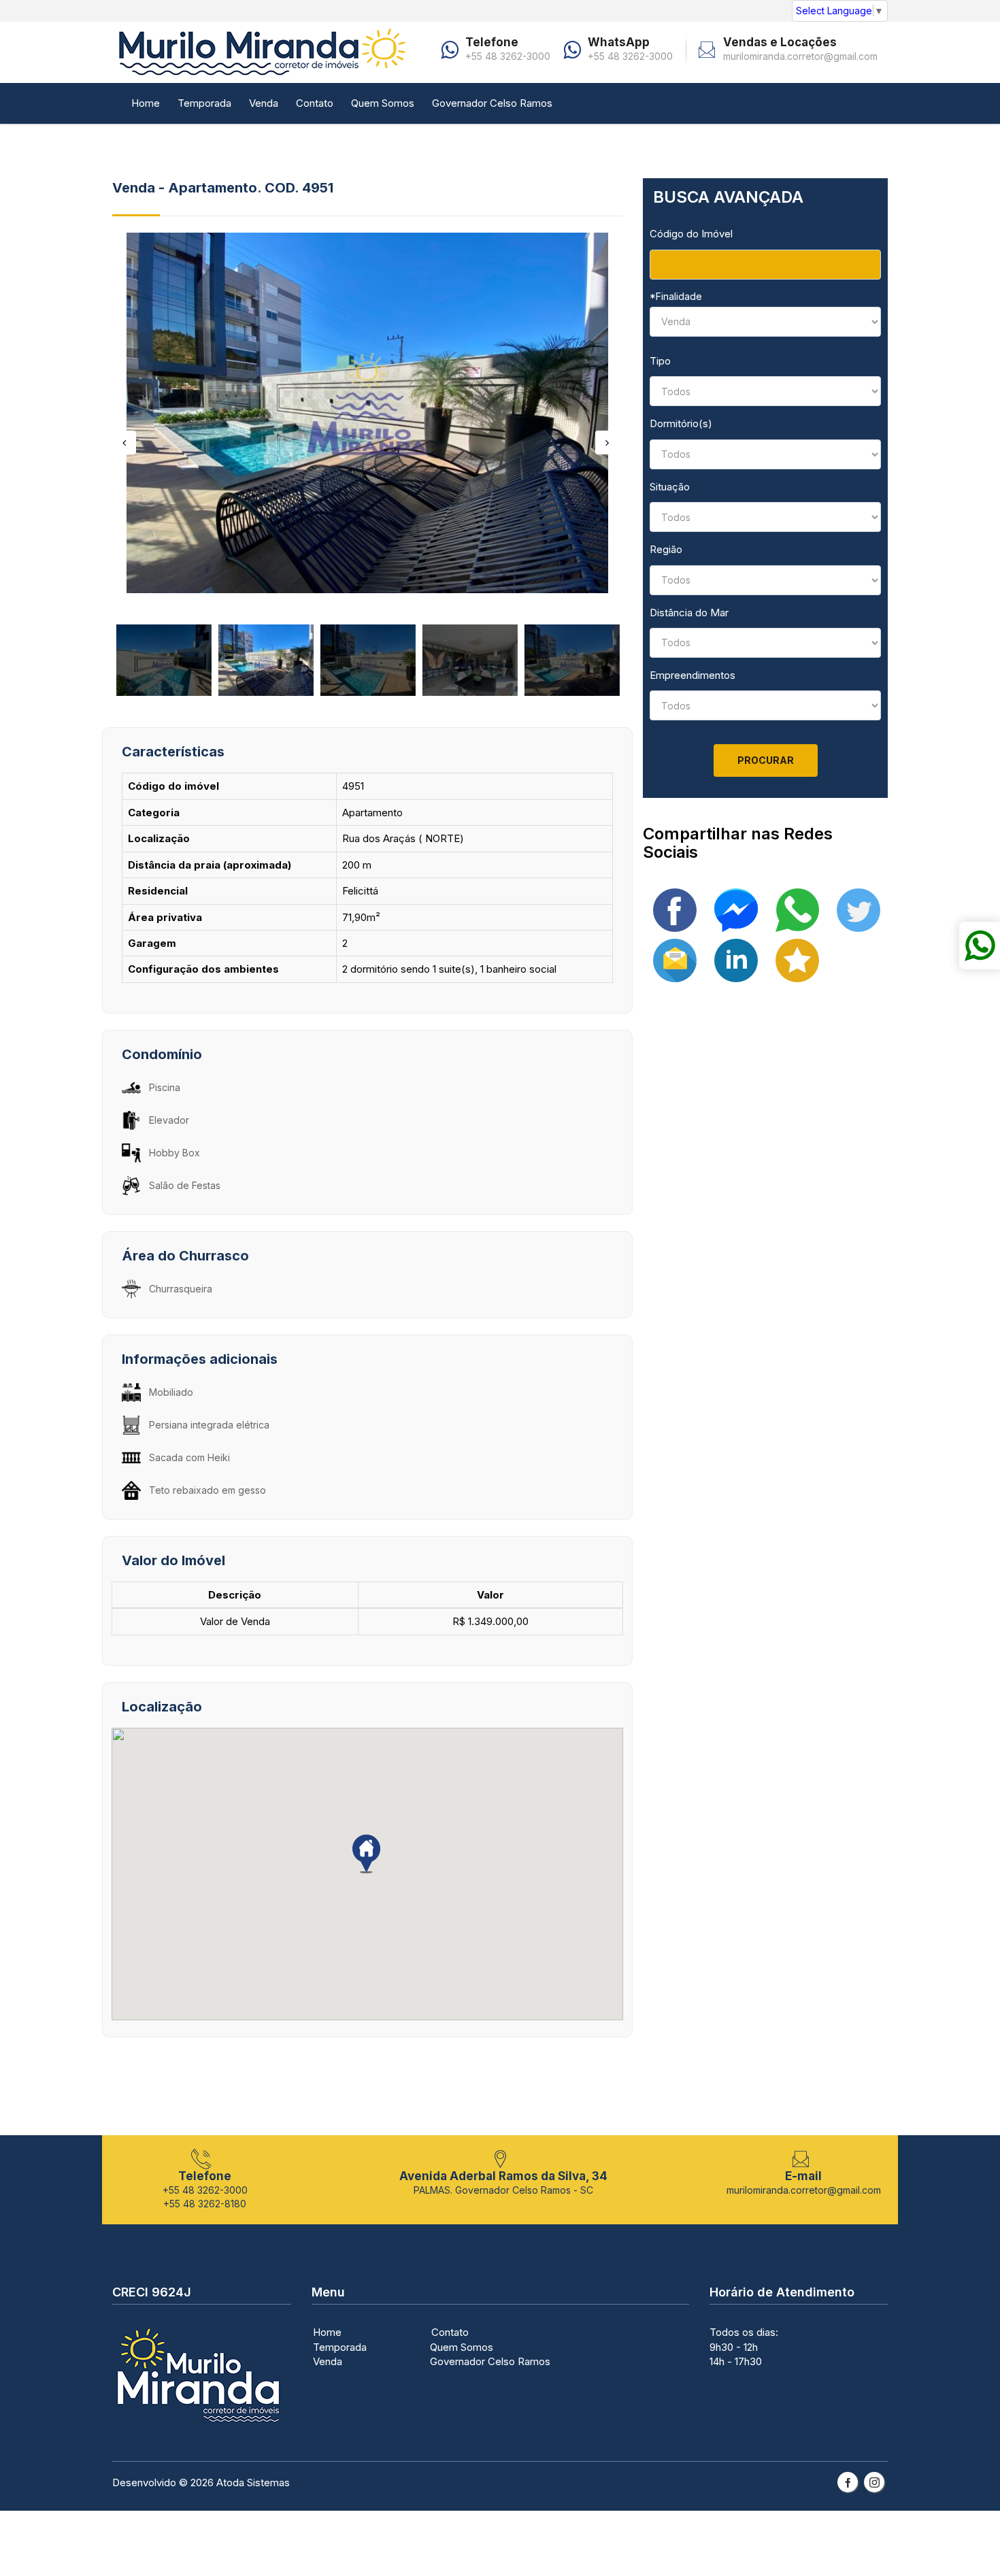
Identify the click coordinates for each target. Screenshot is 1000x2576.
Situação (670, 487)
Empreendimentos (693, 675)
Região (666, 549)
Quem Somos (383, 103)
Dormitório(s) (681, 423)
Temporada (204, 103)
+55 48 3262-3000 (508, 56)
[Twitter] (859, 909)
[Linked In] (736, 959)
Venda (264, 103)
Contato (315, 103)
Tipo (660, 361)
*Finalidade (676, 296)
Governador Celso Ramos (492, 103)
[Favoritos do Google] (797, 959)
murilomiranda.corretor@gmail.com (800, 56)
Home (146, 103)
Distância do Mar (689, 613)
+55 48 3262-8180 (205, 2204)
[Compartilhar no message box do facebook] (736, 909)
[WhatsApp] (797, 909)
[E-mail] (675, 959)
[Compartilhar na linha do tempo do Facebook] (675, 909)
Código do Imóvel (691, 234)
